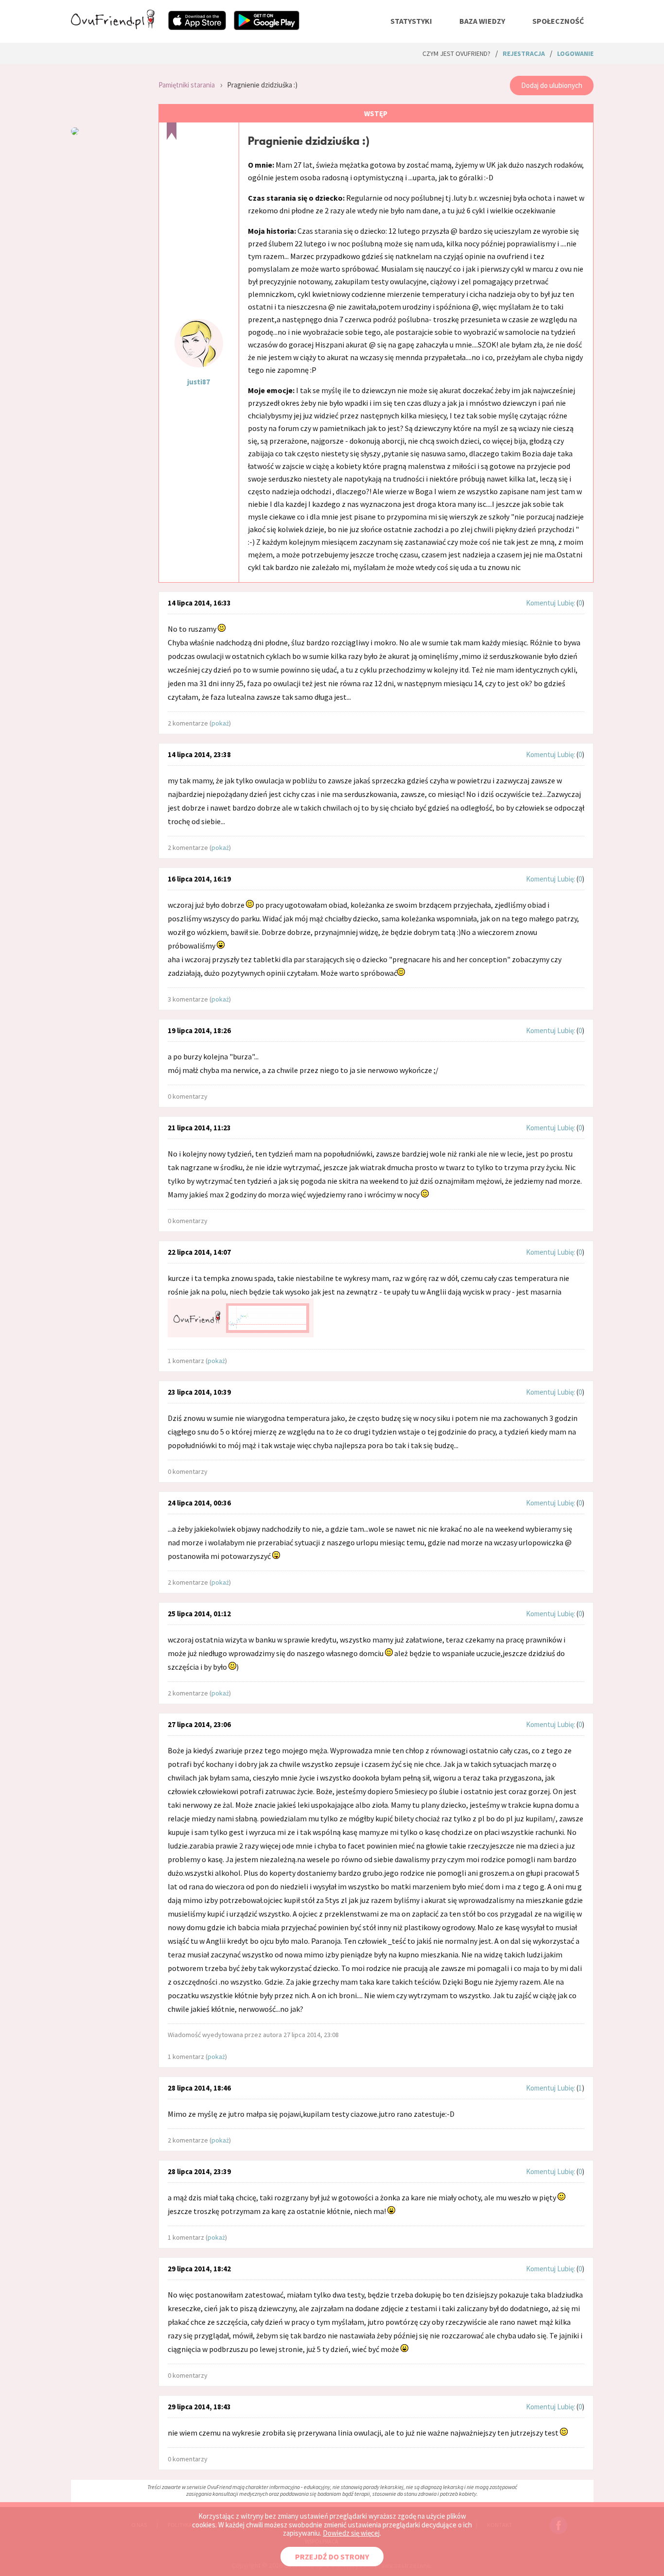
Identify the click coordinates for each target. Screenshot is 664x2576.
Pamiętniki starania (187, 85)
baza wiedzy (482, 21)
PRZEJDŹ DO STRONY (332, 2557)
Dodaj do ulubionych (552, 85)
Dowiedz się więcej (351, 2533)
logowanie (575, 53)
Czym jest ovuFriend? (456, 53)
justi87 (199, 382)
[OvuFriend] (113, 26)
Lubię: (567, 603)
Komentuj (541, 603)
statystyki (411, 21)
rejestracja (524, 53)
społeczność (558, 21)
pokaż (220, 723)
